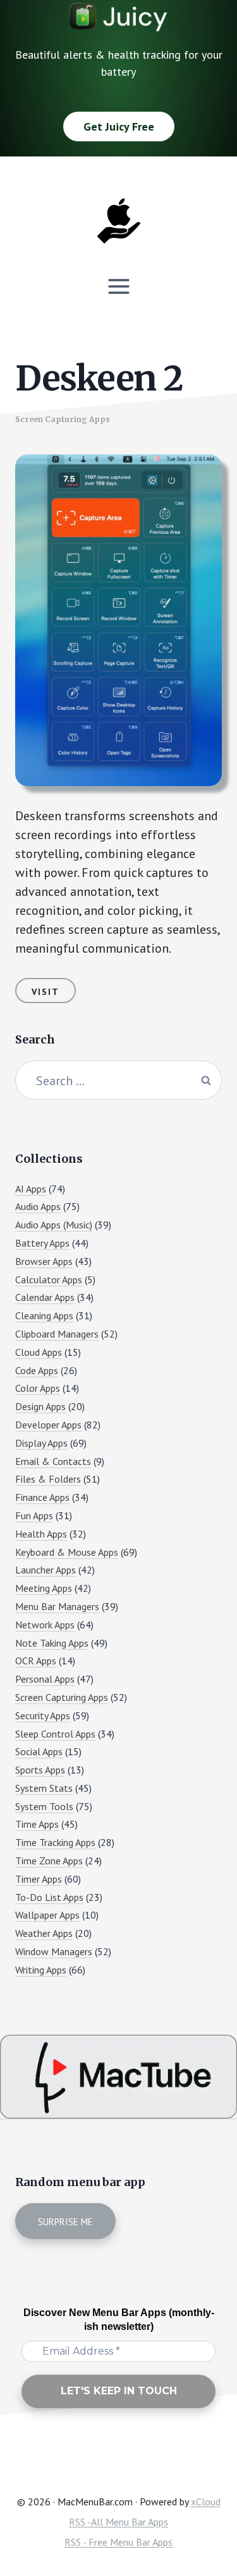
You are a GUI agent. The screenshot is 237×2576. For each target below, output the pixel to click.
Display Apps (41, 1443)
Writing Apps (41, 1970)
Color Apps (38, 1388)
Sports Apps (40, 1770)
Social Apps (39, 1751)
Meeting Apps (44, 1588)
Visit (46, 992)
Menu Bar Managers (57, 1606)
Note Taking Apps (52, 1643)
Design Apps (40, 1406)
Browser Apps (44, 1261)
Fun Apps (34, 1515)
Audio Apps (38, 1206)
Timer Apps (39, 1879)
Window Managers (54, 1951)
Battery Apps (42, 1243)
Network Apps (45, 1625)
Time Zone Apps (49, 1861)
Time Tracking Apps (55, 1842)
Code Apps (37, 1370)
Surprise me (65, 2222)
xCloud (206, 2502)
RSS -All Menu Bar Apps (118, 2522)
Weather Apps (44, 1933)
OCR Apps (36, 1661)
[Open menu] (118, 286)
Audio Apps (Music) (54, 1225)
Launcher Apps (46, 1570)
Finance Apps (42, 1497)
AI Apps (31, 1189)
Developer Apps (48, 1425)
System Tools (44, 1806)
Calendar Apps (45, 1297)
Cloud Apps (39, 1352)
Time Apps (37, 1824)
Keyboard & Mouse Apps (67, 1552)
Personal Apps (45, 1679)
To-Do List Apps (49, 1897)
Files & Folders (48, 1479)
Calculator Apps (49, 1279)
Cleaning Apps (44, 1315)
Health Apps (41, 1534)
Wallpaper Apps (47, 1915)
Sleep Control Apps (55, 1734)
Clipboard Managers (57, 1334)
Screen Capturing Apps (63, 419)
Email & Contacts (53, 1461)
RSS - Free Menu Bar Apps (118, 2542)
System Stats (44, 1788)
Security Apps (43, 1715)
